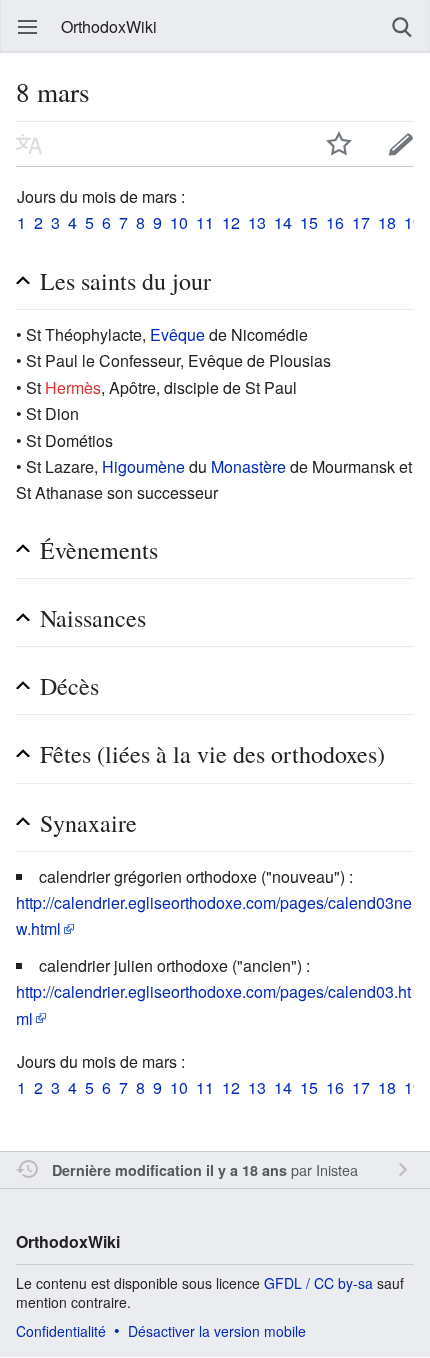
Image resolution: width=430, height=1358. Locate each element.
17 (361, 222)
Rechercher (402, 27)
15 (309, 222)
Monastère (248, 466)
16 (335, 222)
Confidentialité (61, 1331)
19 (413, 222)
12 (231, 222)
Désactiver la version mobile (217, 1331)
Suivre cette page (339, 144)
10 (179, 222)
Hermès (73, 387)
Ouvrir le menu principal (28, 27)
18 (387, 222)
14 (283, 222)
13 (257, 222)
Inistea (337, 1169)
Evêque (177, 334)
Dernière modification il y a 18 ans (169, 1170)
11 (205, 222)
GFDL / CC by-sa (318, 1283)
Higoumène (143, 466)
